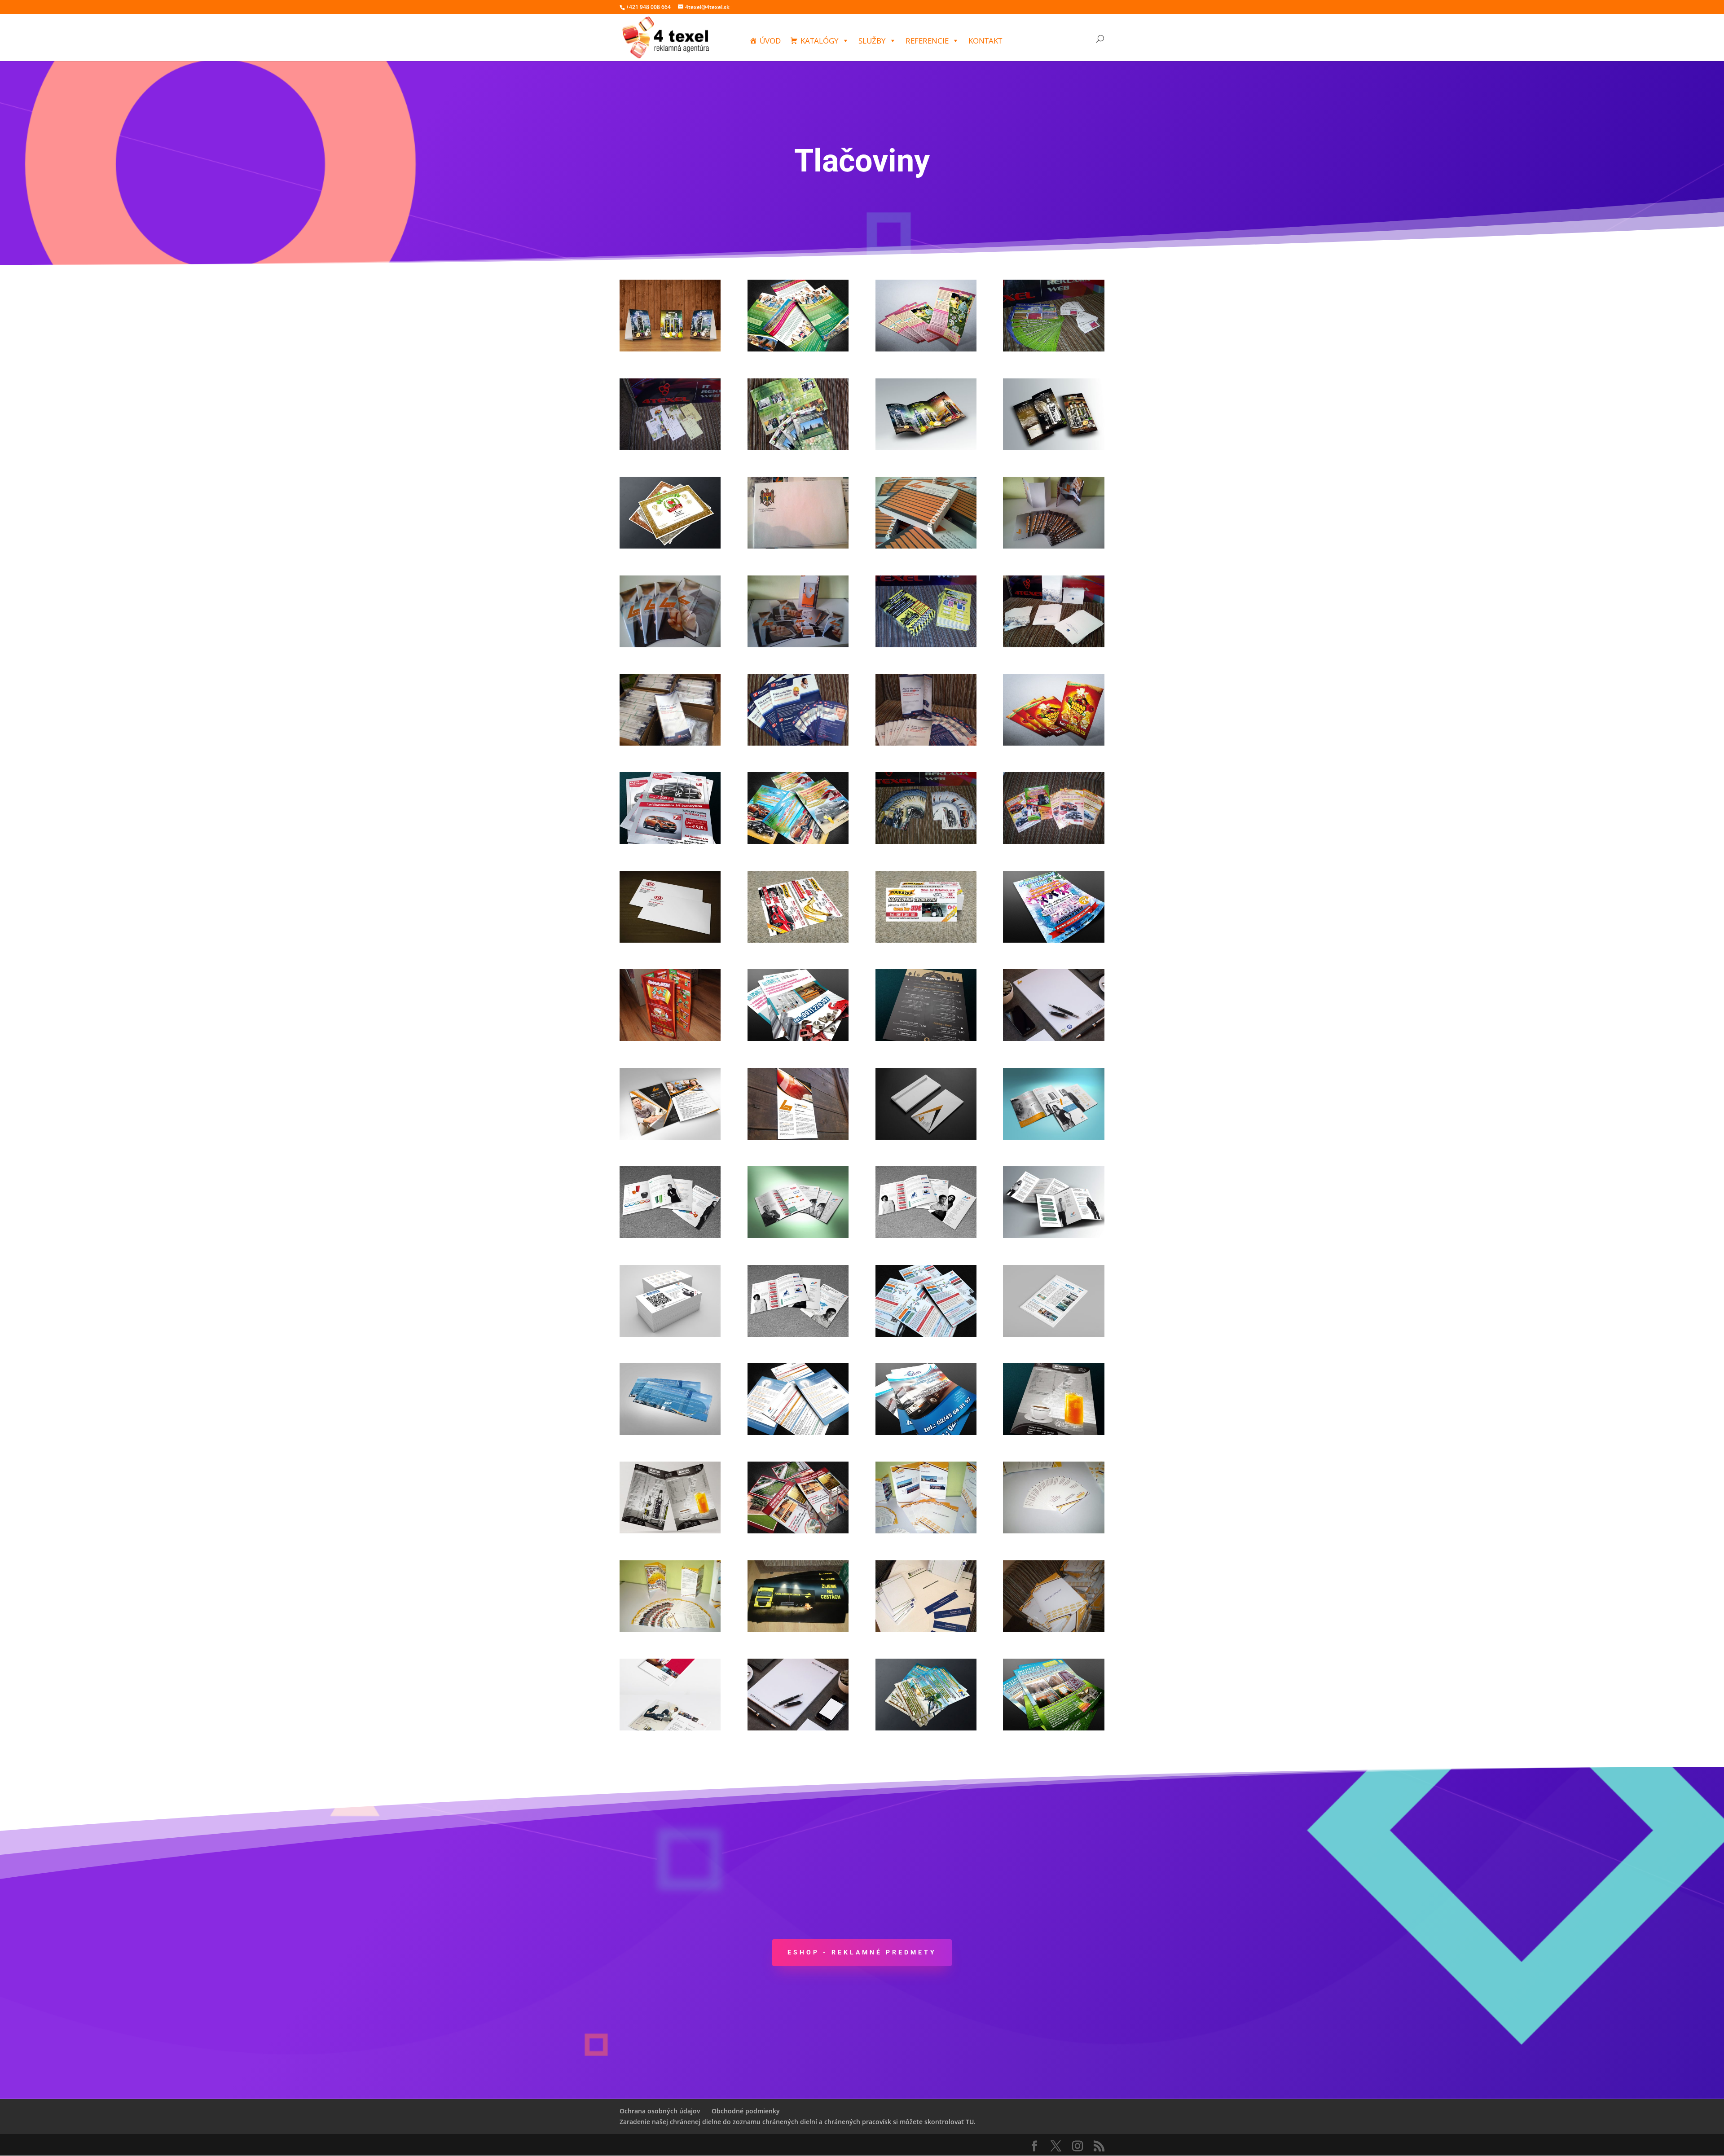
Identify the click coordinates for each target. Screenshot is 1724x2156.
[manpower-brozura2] (798, 1236)
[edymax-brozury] (670, 743)
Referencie (927, 41)
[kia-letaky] (798, 841)
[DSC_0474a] (798, 645)
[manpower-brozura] (1053, 1137)
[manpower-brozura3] (926, 1236)
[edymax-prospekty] (926, 743)
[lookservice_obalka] (926, 1137)
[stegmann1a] (670, 1728)
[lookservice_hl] (1053, 1038)
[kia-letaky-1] (926, 841)
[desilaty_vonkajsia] (1053, 448)
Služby (872, 41)
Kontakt (985, 41)
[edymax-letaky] (798, 743)
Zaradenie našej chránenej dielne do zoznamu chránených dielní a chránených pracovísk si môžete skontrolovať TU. (798, 2122)
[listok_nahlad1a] (926, 1038)
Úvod (770, 41)
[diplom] (670, 546)
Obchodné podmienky (746, 2111)
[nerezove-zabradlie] (798, 1531)
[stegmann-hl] (798, 1728)
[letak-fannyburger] (670, 1038)
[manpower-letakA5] (926, 1334)
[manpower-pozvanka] (670, 1433)
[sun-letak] (926, 1728)
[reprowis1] (926, 1630)
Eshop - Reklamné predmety (862, 1952)
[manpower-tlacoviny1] (798, 1433)
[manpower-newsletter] (1053, 1334)
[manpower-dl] (1053, 1236)
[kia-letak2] (670, 841)
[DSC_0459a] (670, 645)
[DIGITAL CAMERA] (1053, 349)
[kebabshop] (1053, 743)
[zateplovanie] (1053, 1728)
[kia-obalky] (670, 940)
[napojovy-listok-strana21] (670, 1531)
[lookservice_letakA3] (798, 1137)
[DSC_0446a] (798, 546)
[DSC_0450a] (1053, 546)
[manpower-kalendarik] (670, 1334)
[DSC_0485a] (926, 645)
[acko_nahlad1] (670, 349)
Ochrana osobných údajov (660, 2111)
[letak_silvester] (1053, 940)
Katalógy (820, 41)
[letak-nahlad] (798, 1038)
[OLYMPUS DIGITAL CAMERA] (1053, 841)
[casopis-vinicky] (798, 448)
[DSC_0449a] (926, 546)
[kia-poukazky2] (926, 940)
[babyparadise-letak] (926, 349)
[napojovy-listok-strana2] (1053, 1433)
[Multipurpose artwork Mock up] (670, 1137)
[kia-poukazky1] (798, 940)
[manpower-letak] (798, 1334)
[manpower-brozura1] (670, 1236)
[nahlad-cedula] (926, 1433)
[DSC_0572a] (1053, 645)
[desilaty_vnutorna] (926, 448)
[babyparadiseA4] (798, 349)
